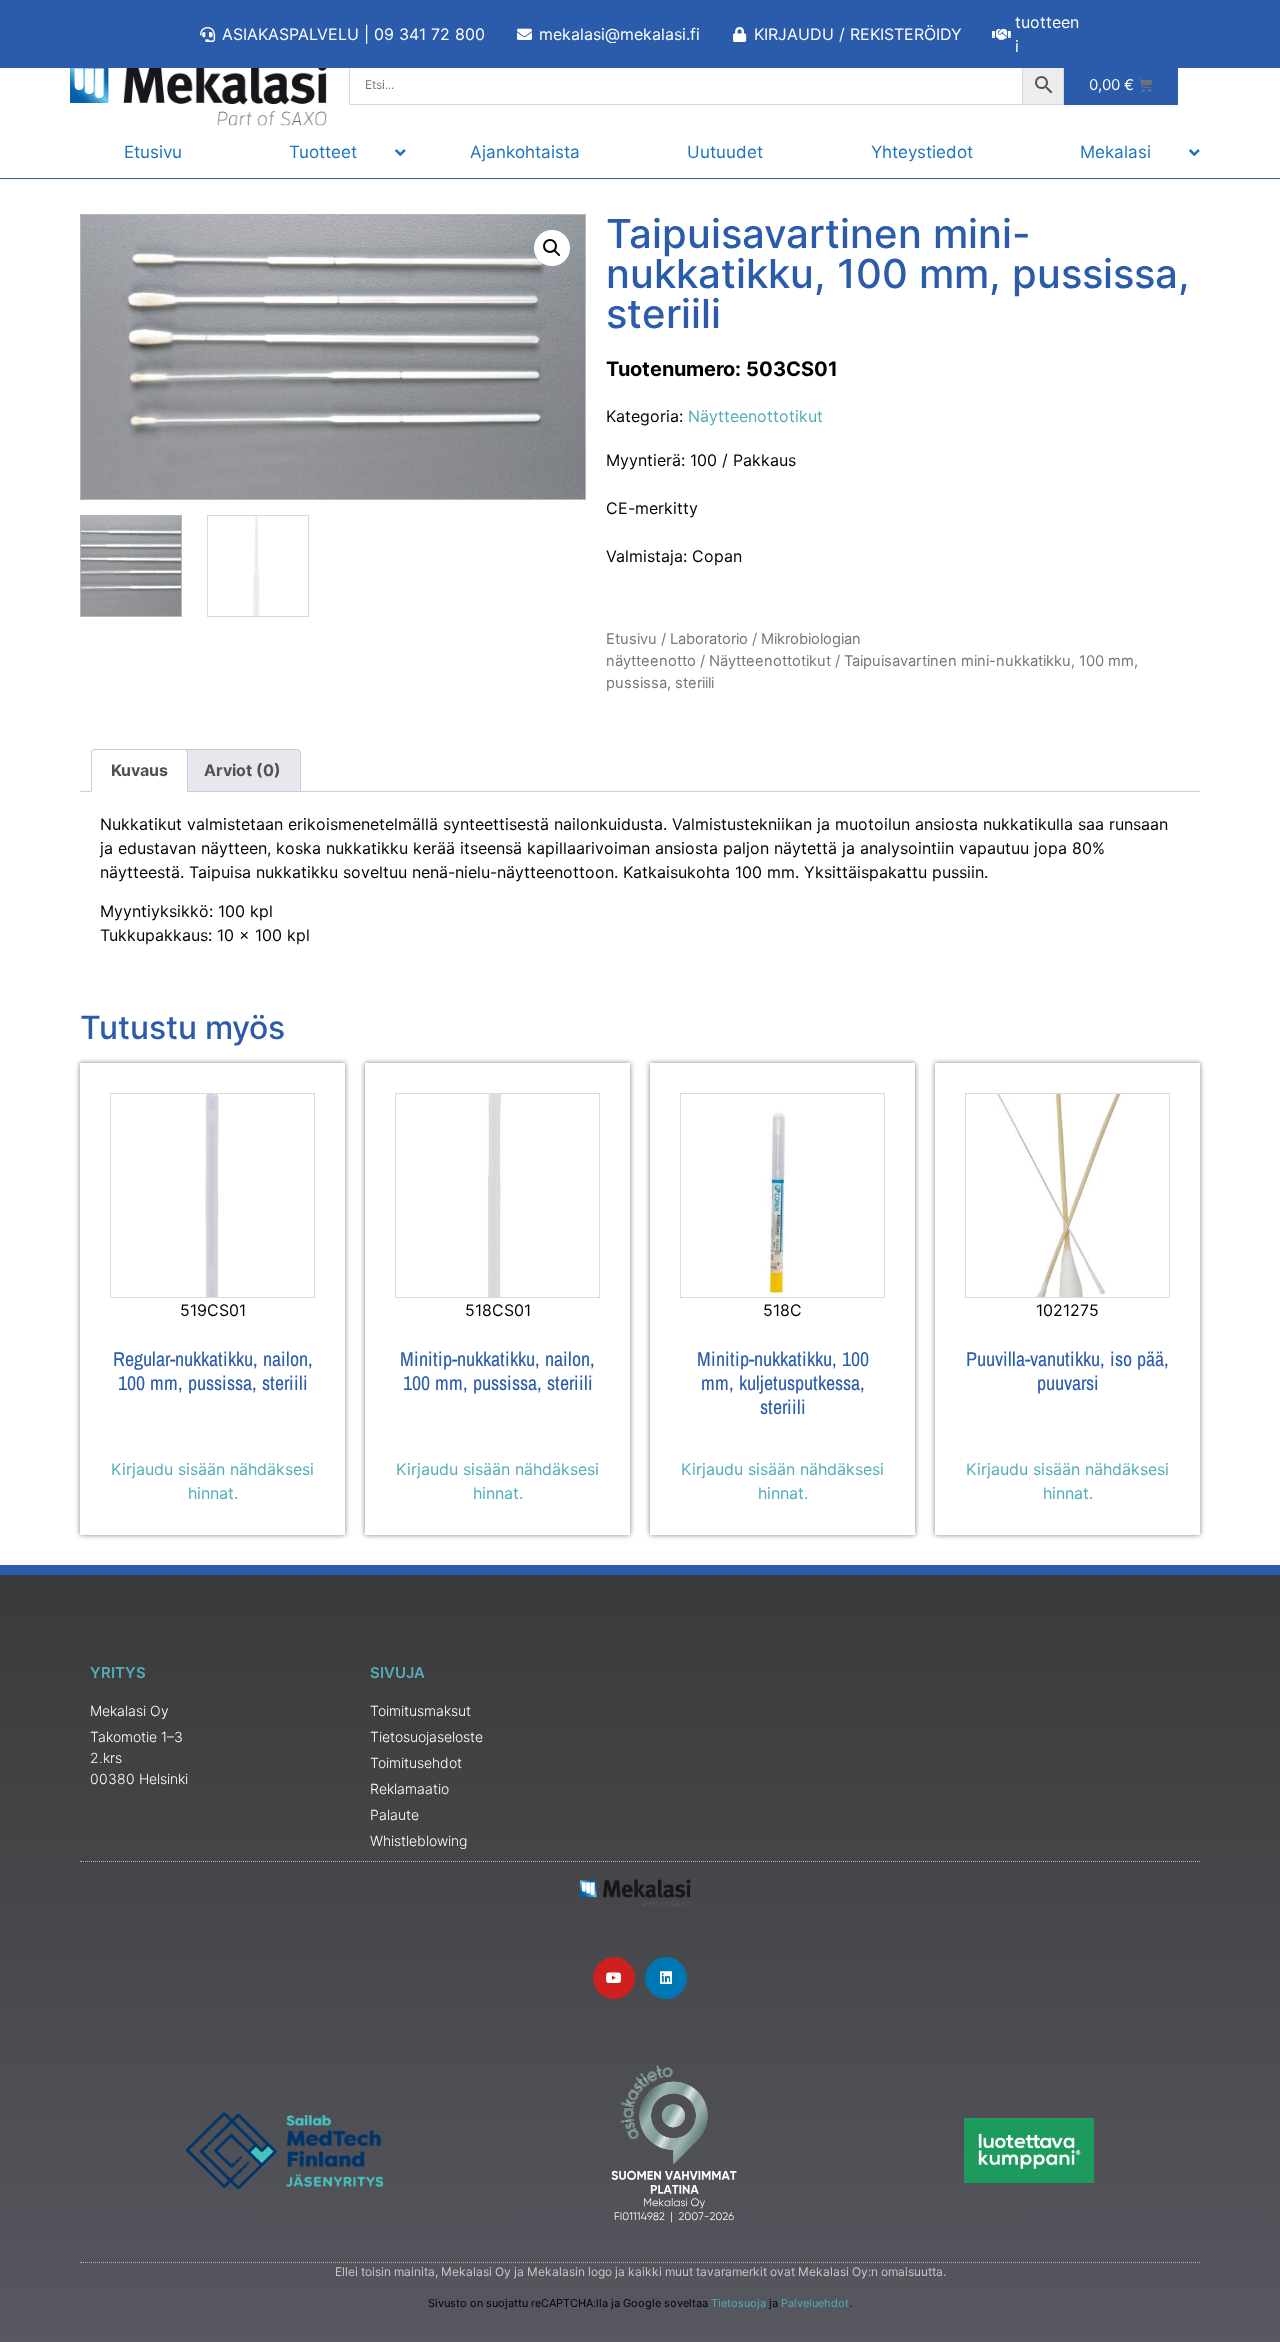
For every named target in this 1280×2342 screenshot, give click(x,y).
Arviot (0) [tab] (242, 770)
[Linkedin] (666, 1978)
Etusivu (631, 639)
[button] (552, 248)
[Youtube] (614, 1978)
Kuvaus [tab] (139, 770)
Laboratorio (709, 639)
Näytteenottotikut (755, 416)
